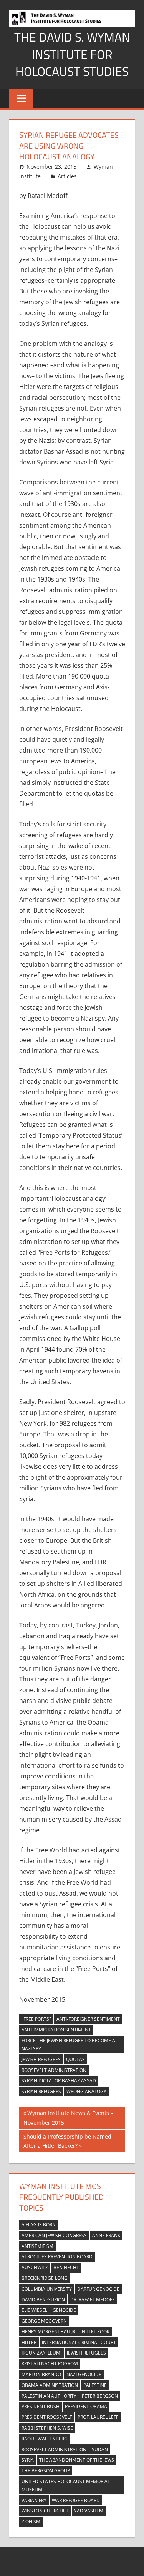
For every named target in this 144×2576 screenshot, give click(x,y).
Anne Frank (106, 2235)
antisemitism (37, 2246)
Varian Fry (34, 2500)
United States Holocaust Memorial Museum (66, 2485)
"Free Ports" (36, 2019)
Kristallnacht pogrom (50, 2364)
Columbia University (47, 2289)
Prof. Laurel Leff (98, 2417)
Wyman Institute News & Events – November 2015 (68, 2118)
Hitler (29, 2342)
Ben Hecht (66, 2267)
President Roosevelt (47, 2417)
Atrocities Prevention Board (57, 2257)
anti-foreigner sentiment (88, 2019)
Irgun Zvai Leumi (41, 2353)
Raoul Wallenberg (45, 2439)
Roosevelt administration (54, 2070)
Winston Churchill (45, 2511)
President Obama (86, 2406)
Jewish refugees (41, 2059)
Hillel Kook (96, 2332)
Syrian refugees (41, 2091)
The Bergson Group (46, 2471)
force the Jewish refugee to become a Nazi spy (68, 2045)
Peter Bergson (100, 2396)
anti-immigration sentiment (56, 2030)
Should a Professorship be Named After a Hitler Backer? (67, 2141)
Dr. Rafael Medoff (92, 2300)
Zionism (31, 2522)
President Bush (41, 2406)
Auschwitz (35, 2267)
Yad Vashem (89, 2511)
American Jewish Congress (54, 2235)
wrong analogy (86, 2091)
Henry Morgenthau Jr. (49, 2332)
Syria (28, 2460)
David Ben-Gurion (43, 2300)
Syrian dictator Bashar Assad (59, 2081)
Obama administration (50, 2385)
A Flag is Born (39, 2225)
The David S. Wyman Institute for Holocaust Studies (72, 54)
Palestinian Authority (49, 2396)
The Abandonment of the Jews (77, 2460)
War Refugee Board (76, 2500)
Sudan (100, 2449)
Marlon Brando (41, 2374)
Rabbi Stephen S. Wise (47, 2428)
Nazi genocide (84, 2374)
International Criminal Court (79, 2342)
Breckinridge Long (45, 2278)
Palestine (95, 2385)
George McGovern (44, 2321)
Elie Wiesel (34, 2310)
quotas (75, 2059)
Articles (67, 176)
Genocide (64, 2310)
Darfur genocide (98, 2289)
